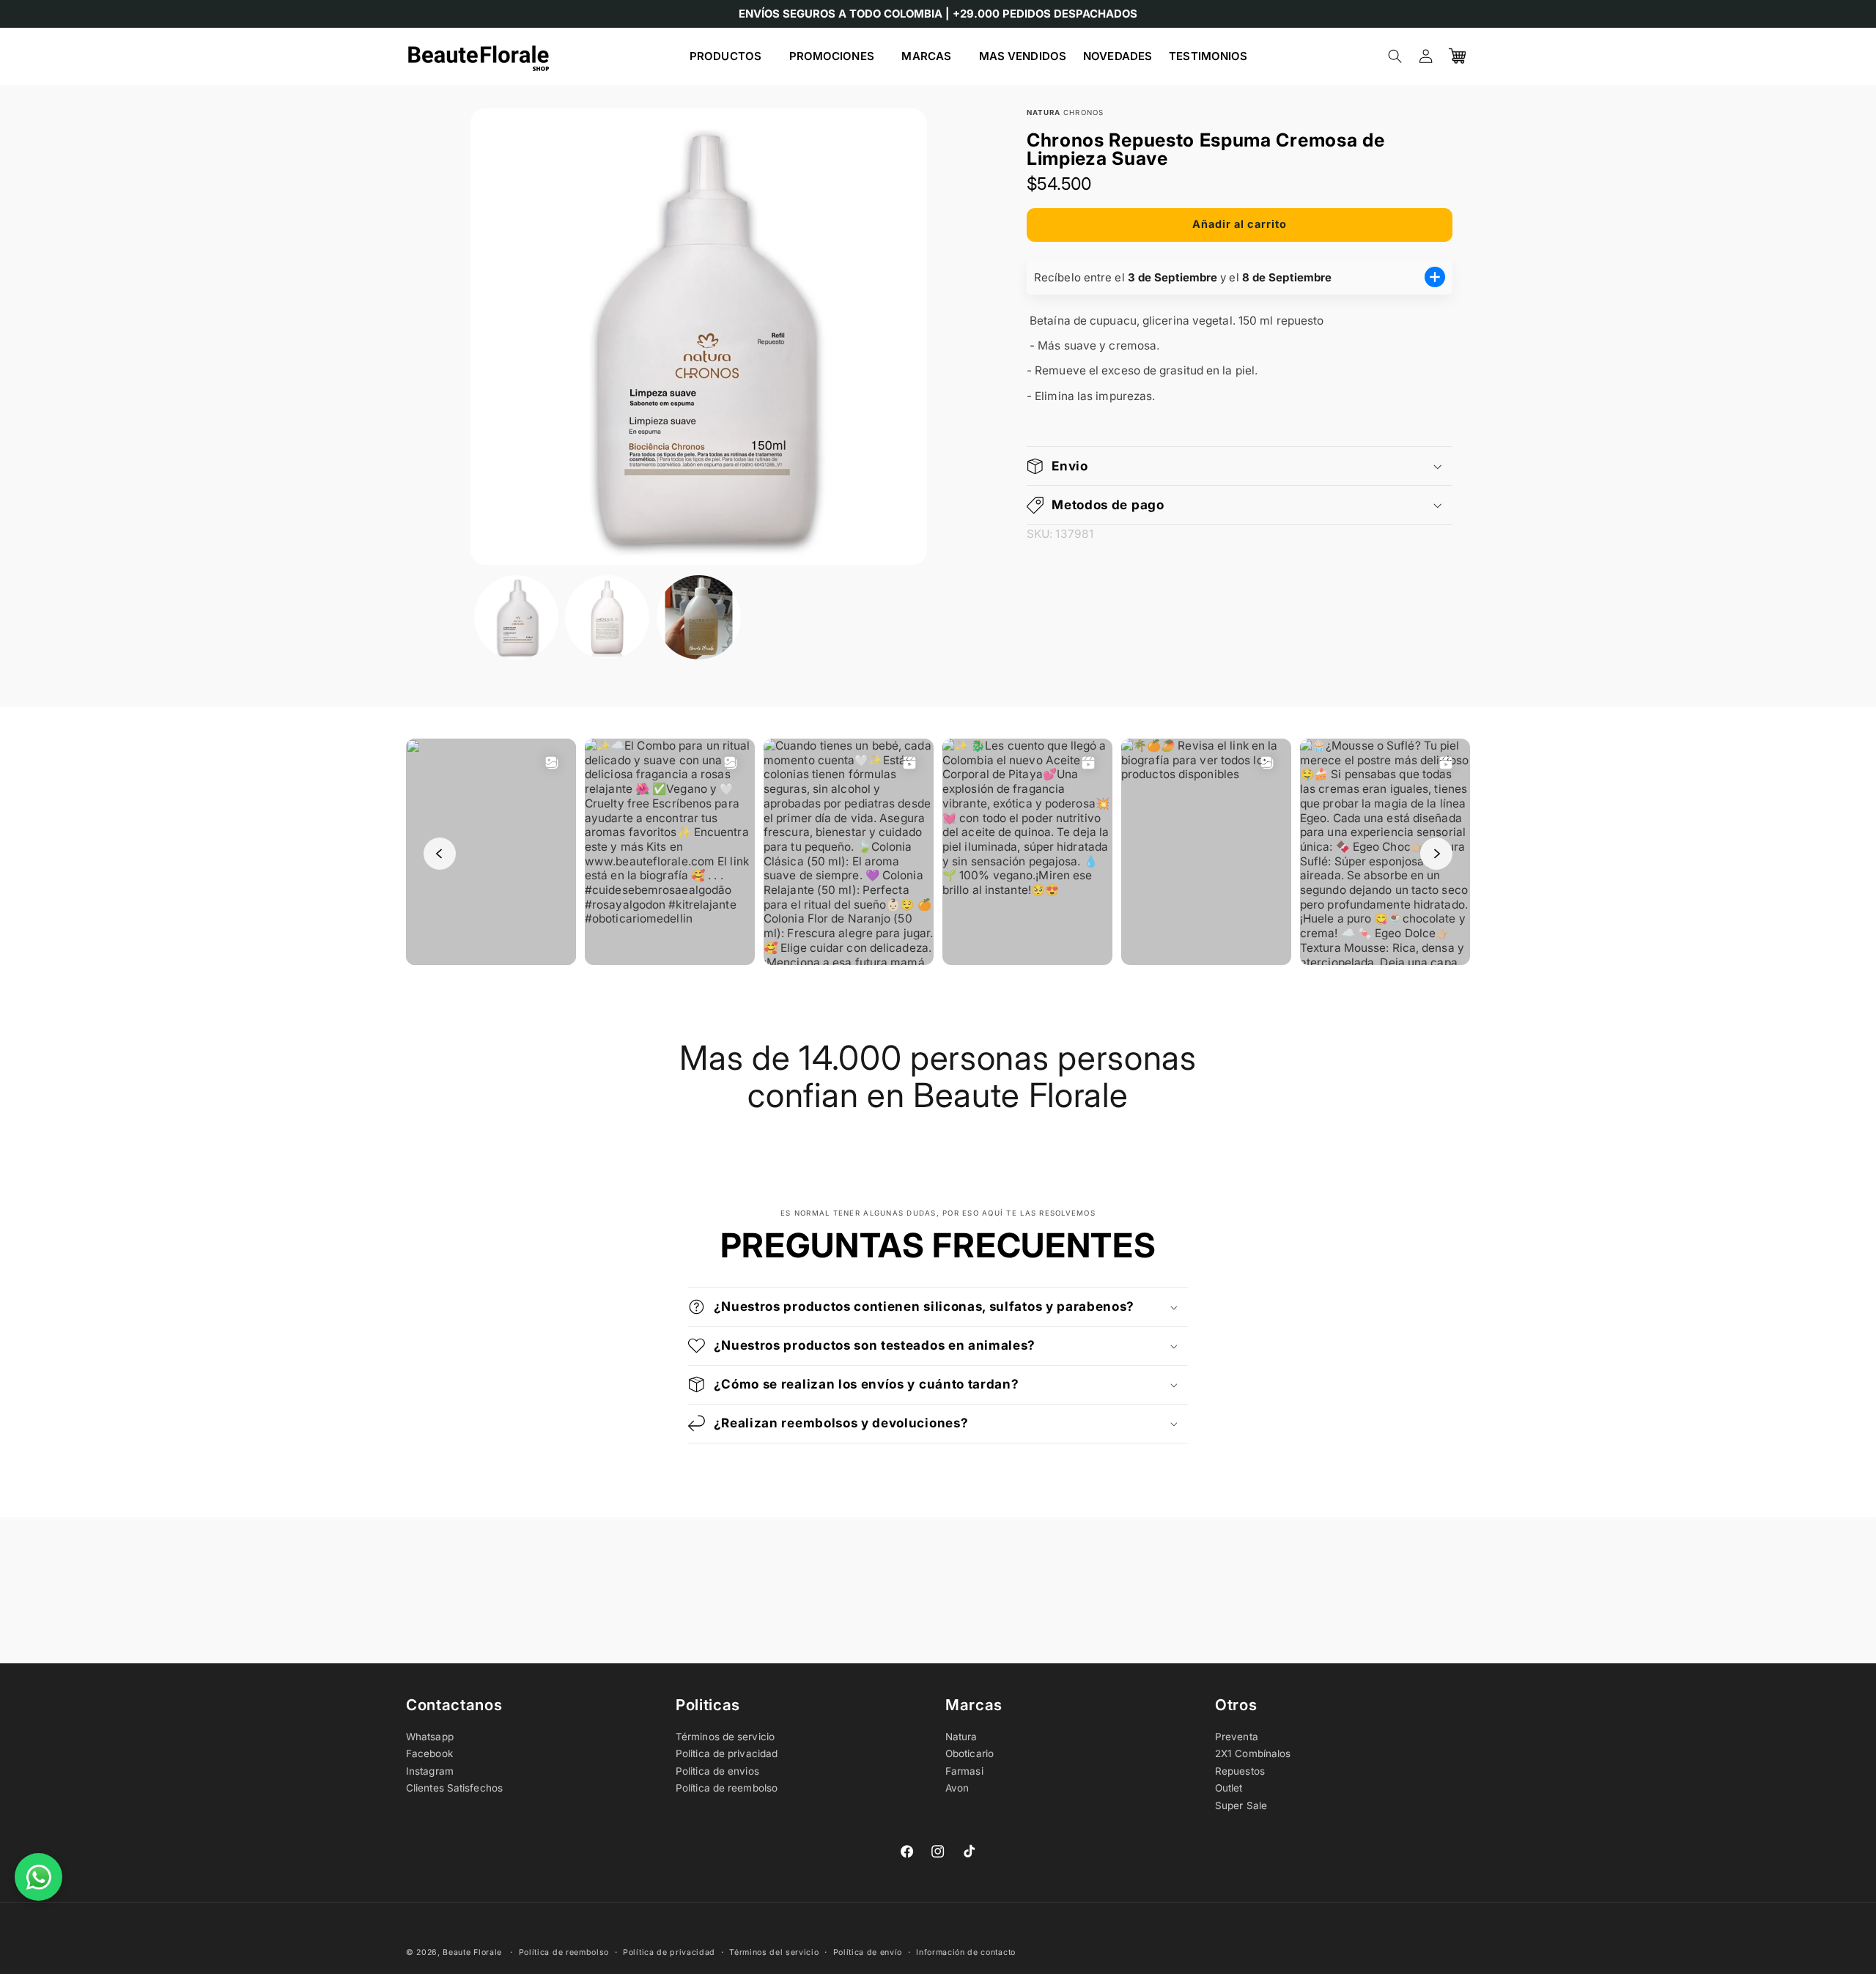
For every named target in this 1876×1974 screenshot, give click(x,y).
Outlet (1229, 1788)
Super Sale (1241, 1805)
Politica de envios (717, 1771)
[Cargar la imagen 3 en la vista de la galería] (699, 617)
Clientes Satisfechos (454, 1788)
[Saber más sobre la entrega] (1435, 277)
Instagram (430, 1771)
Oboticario (970, 1753)
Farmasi (964, 1771)
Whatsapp (430, 1737)
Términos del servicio (774, 1952)
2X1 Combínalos (1253, 1753)
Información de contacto (966, 1952)
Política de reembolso (727, 1788)
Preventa (1237, 1737)
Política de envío (868, 1952)
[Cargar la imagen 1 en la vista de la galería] (516, 617)
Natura (961, 1737)
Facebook (429, 1753)
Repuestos (1240, 1771)
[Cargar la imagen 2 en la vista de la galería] (607, 617)
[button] (731, 56)
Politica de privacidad (727, 1753)
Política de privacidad (669, 1952)
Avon (957, 1788)
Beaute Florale (472, 1952)
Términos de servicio (725, 1737)
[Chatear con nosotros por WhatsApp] (38, 1877)
